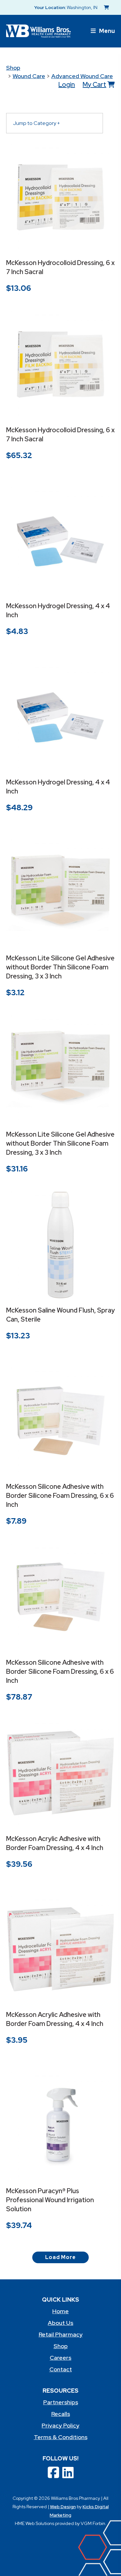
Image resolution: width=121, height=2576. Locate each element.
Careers (60, 2358)
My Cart (94, 85)
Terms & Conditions (61, 2437)
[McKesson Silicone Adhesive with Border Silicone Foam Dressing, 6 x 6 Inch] (61, 1421)
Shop (13, 68)
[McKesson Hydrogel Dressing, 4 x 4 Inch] (61, 541)
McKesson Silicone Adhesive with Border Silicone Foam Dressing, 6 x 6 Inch (60, 1496)
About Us (60, 2323)
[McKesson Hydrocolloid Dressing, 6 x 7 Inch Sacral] (61, 198)
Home (60, 2311)
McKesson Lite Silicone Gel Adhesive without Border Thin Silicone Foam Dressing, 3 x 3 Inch (60, 967)
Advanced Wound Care (82, 76)
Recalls (61, 2414)
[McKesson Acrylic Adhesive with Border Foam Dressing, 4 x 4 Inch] (61, 1773)
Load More (60, 2257)
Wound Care (29, 76)
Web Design (63, 2507)
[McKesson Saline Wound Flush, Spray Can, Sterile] (61, 1245)
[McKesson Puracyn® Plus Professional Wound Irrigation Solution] (61, 2125)
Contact (61, 2369)
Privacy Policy (60, 2425)
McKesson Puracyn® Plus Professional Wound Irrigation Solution (50, 2200)
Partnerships (61, 2402)
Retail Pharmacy (61, 2334)
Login (67, 85)
